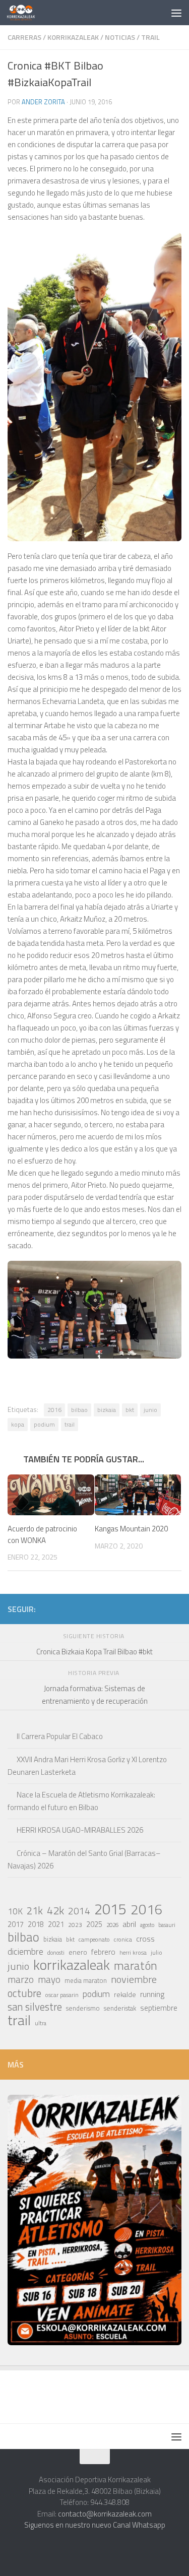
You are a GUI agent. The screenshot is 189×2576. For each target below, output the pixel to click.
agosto (147, 1925)
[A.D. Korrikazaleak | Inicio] (26, 13)
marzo (21, 1979)
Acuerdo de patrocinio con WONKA (42, 1534)
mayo (49, 1979)
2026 (112, 1925)
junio (150, 1410)
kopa (18, 1424)
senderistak (120, 2008)
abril (129, 1924)
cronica (123, 1939)
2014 (79, 1911)
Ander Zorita (43, 102)
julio (156, 1952)
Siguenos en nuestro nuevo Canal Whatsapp (95, 2525)
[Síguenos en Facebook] (143, 1608)
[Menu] (176, 13)
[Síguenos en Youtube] (159, 1608)
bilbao (79, 1410)
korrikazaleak (72, 1965)
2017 (16, 1924)
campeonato (94, 1939)
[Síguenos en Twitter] (127, 1608)
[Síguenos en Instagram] (95, 1608)
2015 (110, 1909)
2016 (54, 1410)
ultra (41, 2023)
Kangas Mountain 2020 (131, 1529)
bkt (130, 1410)
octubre (24, 1993)
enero (78, 1952)
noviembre (134, 1979)
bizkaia (107, 1410)
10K (15, 1911)
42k (55, 1910)
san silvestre (35, 2007)
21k (35, 1911)
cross (145, 1939)
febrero (103, 1952)
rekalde (125, 1994)
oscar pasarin (62, 1995)
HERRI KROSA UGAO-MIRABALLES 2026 (80, 1830)
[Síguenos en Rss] (175, 1608)
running (152, 1994)
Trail (150, 37)
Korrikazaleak (73, 37)
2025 (94, 1924)
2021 (56, 1924)
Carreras (24, 37)
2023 (75, 1925)
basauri (167, 1925)
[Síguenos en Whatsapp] (111, 1608)
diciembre (25, 1952)
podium (44, 1424)
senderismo (83, 2008)
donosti (56, 1952)
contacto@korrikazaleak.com (105, 2514)
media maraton (86, 1981)
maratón (136, 1966)
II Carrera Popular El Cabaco (60, 1736)
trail (70, 1424)
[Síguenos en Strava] (79, 1608)
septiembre (159, 2008)
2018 (36, 1924)
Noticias (120, 37)
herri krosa (133, 1953)
